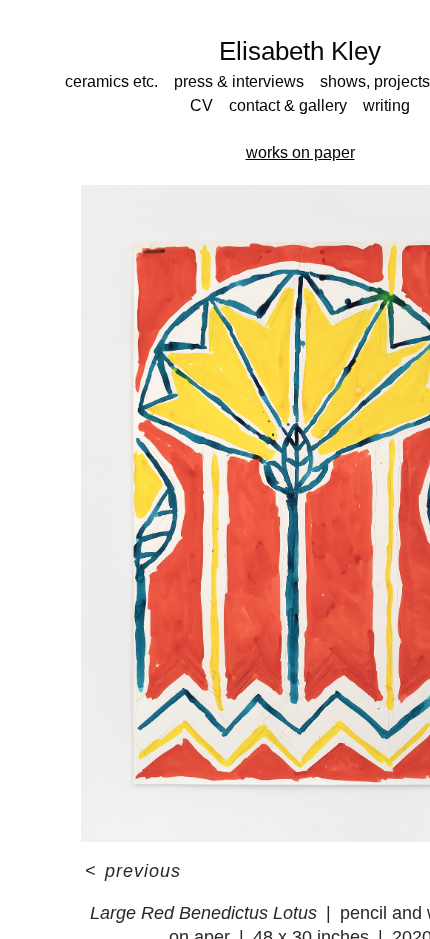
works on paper (300, 152)
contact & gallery (288, 105)
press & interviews (239, 81)
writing (386, 105)
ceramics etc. (111, 81)
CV (201, 105)
